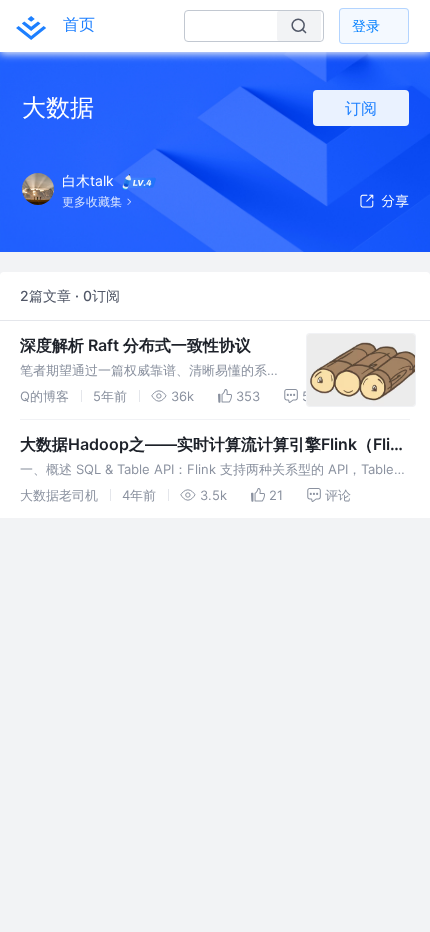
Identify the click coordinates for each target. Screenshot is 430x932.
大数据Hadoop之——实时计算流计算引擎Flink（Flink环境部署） (214, 445)
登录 (366, 25)
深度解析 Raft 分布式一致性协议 (135, 345)
